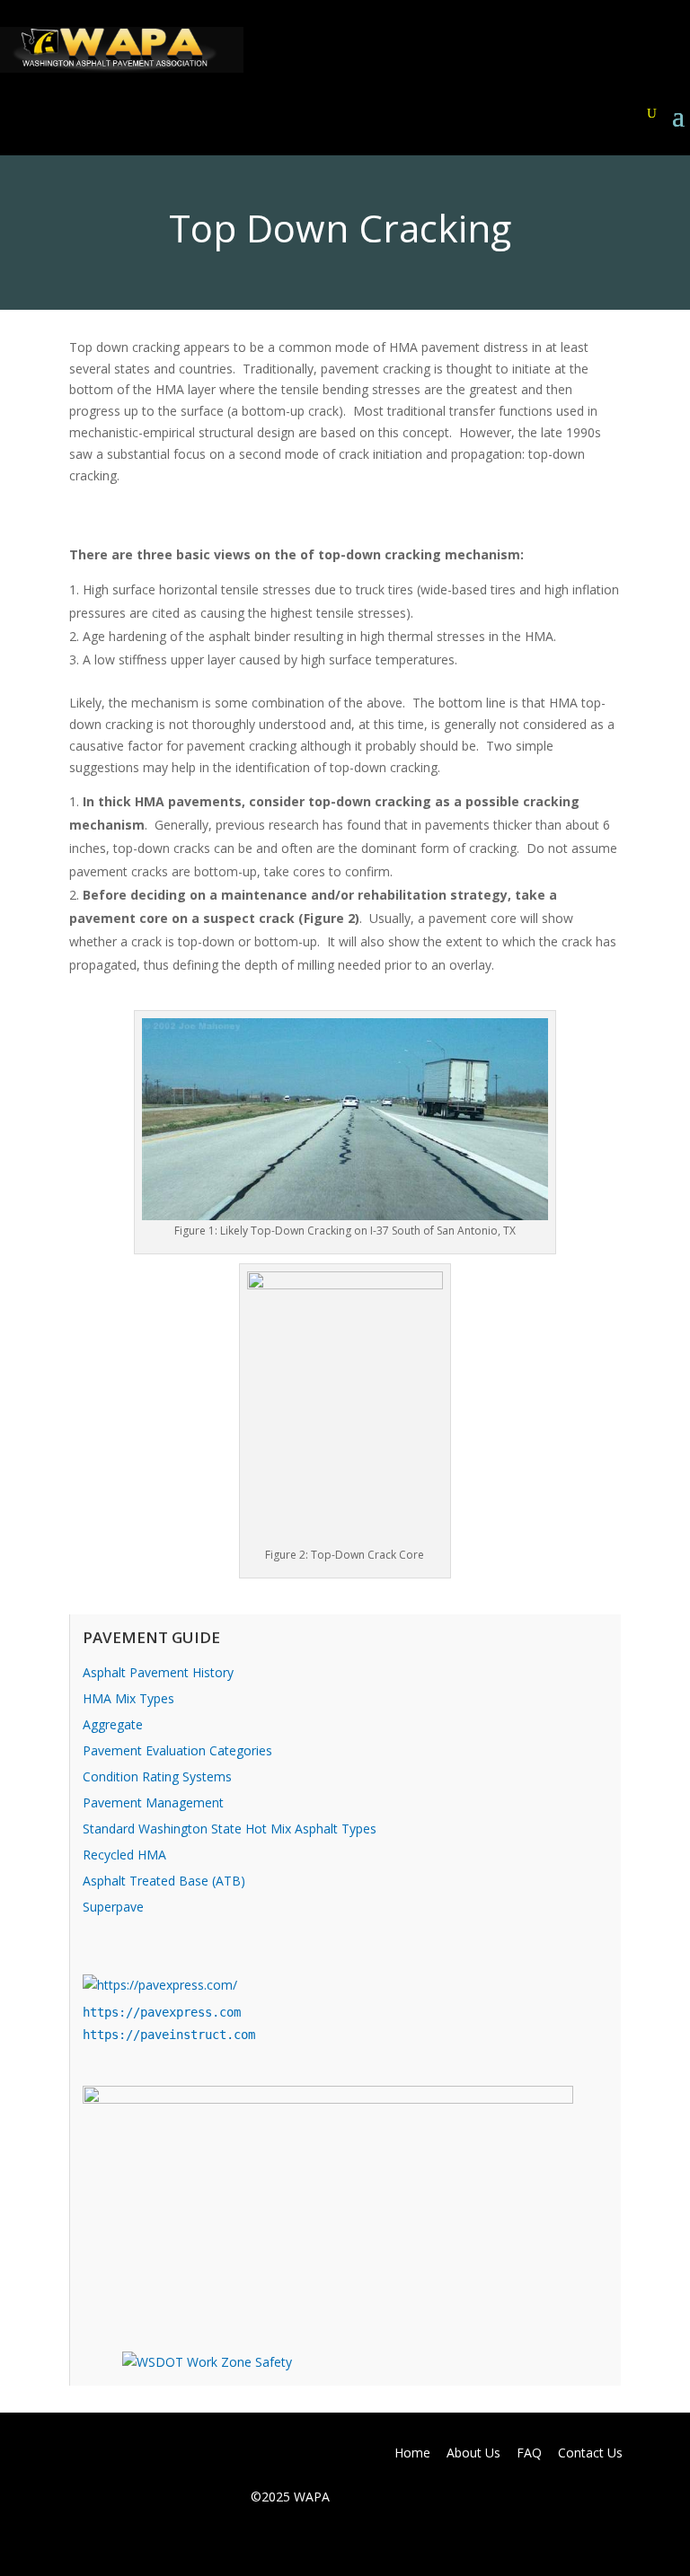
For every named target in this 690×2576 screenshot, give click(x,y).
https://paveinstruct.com (169, 2035)
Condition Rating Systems (157, 1776)
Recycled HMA (124, 1855)
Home (412, 2453)
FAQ (529, 2453)
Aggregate (113, 1724)
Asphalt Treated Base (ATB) (164, 1881)
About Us (473, 2453)
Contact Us (590, 2453)
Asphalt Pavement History (158, 1672)
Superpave (113, 1907)
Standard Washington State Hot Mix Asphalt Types (230, 1829)
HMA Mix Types (128, 1698)
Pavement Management (153, 1802)
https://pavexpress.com (162, 2012)
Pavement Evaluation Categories (177, 1750)
